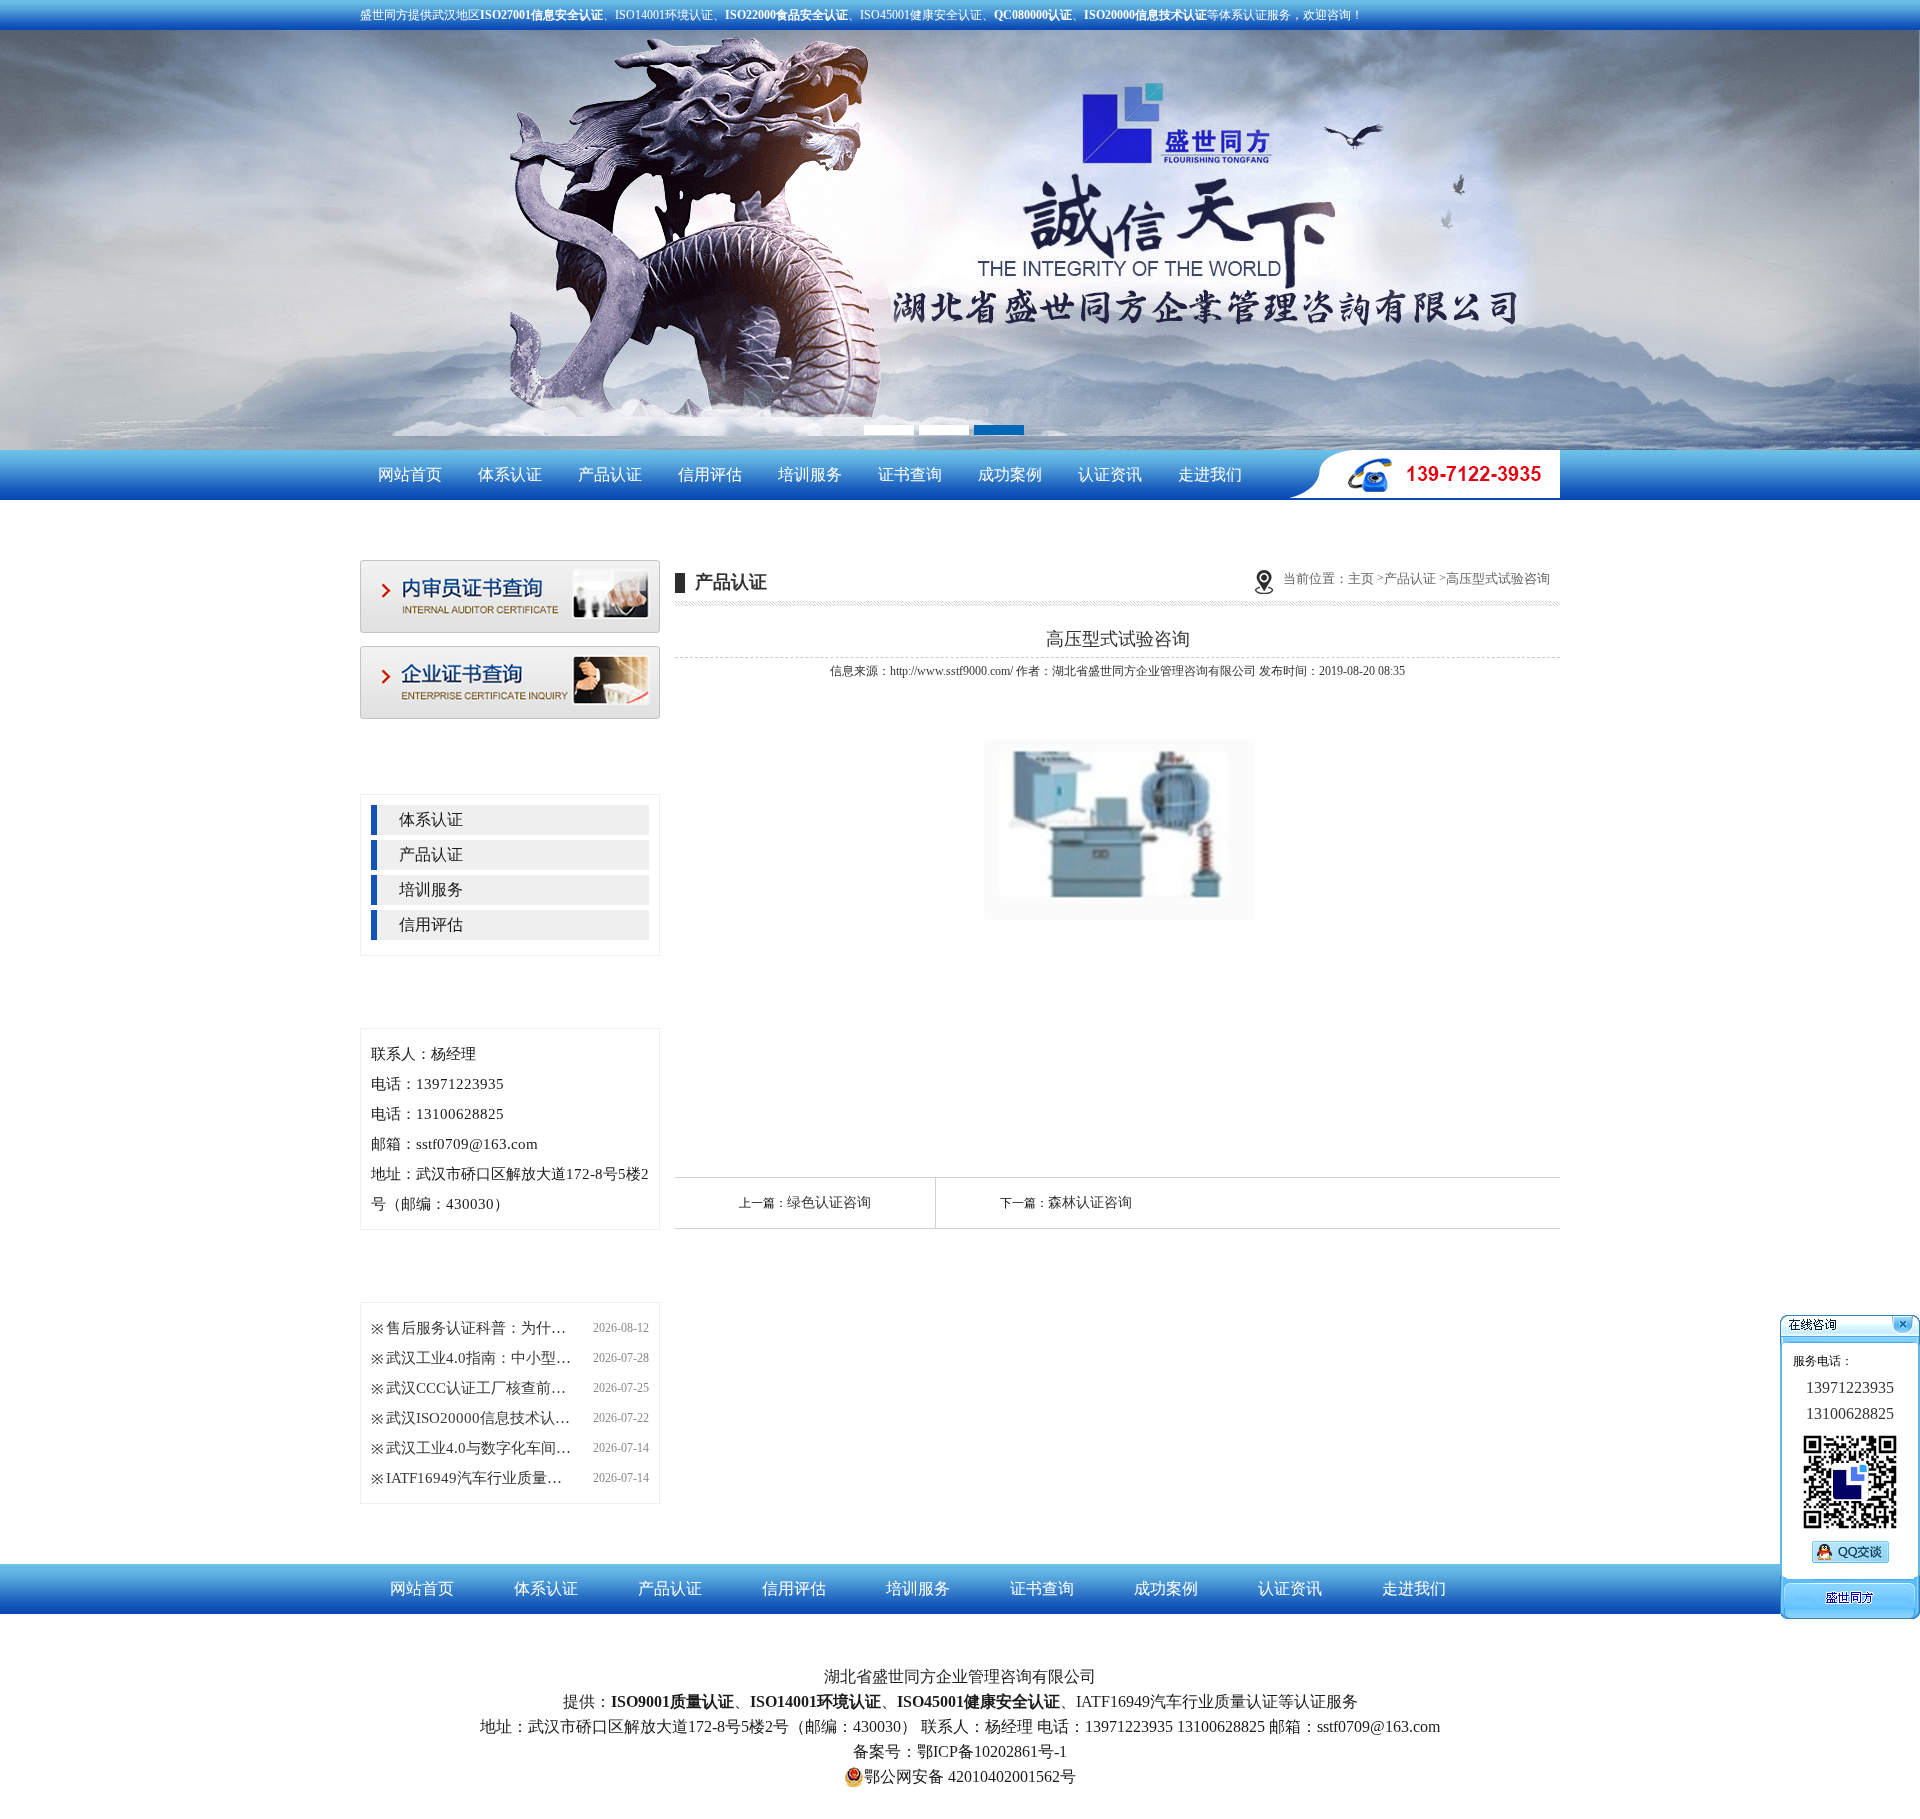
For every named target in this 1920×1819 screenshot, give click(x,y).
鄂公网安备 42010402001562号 (970, 1776)
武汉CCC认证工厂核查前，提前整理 (481, 1388)
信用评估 (710, 474)
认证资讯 (1110, 474)
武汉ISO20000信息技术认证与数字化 (481, 1418)
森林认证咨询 (1090, 1202)
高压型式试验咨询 (1498, 578)
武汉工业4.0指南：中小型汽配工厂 (481, 1358)
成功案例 (1010, 474)
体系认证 (510, 474)
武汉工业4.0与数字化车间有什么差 (481, 1448)
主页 (1361, 578)
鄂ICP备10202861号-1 (992, 1751)
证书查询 (910, 474)
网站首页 (410, 474)
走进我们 (1210, 474)
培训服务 (810, 474)
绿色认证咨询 (829, 1202)
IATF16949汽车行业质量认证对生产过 (481, 1478)
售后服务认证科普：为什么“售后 (481, 1328)
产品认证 (610, 474)
